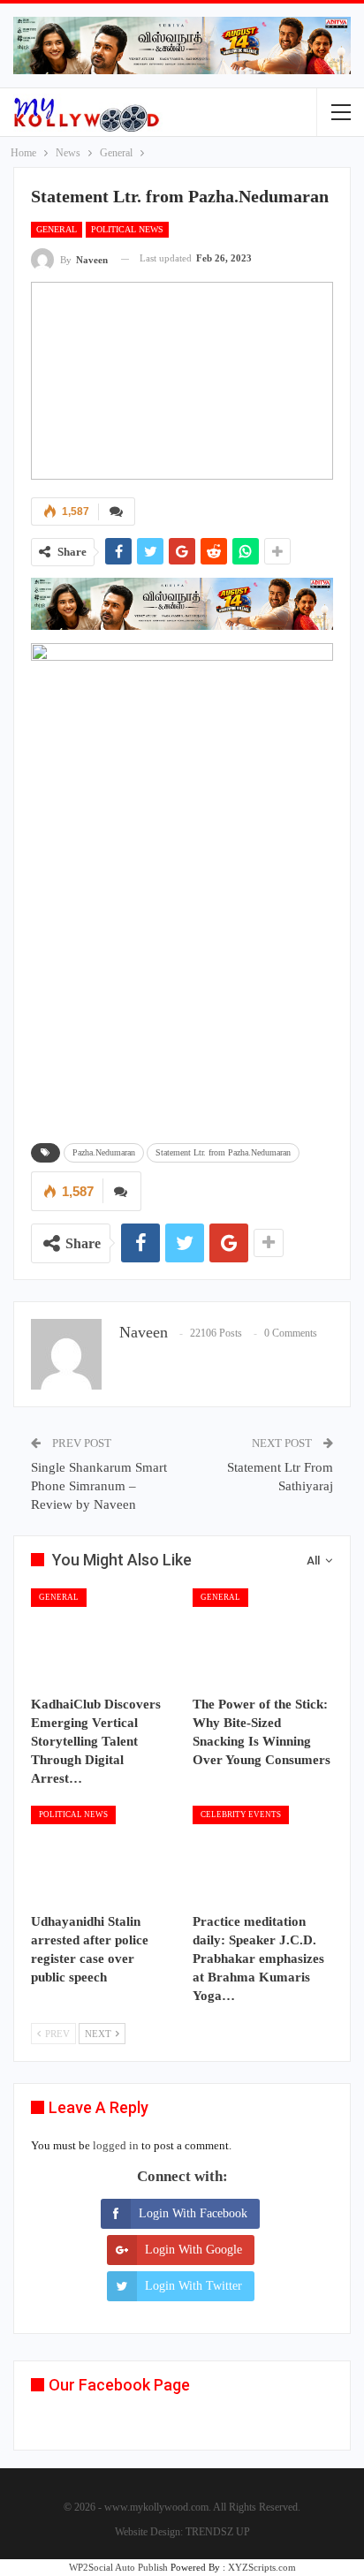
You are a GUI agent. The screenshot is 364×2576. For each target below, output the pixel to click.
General (57, 229)
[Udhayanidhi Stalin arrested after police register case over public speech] (101, 1855)
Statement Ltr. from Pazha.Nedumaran (223, 1152)
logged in (116, 2145)
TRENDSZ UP (218, 2532)
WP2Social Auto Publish (118, 2567)
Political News (127, 229)
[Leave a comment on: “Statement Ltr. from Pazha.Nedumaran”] (117, 511)
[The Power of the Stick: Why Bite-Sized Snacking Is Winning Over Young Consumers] (263, 1637)
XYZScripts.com (262, 2567)
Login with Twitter (193, 2286)
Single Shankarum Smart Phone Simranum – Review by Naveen (99, 1486)
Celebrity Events (241, 1815)
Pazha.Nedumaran (104, 1152)
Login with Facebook (193, 2213)
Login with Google (193, 2250)
